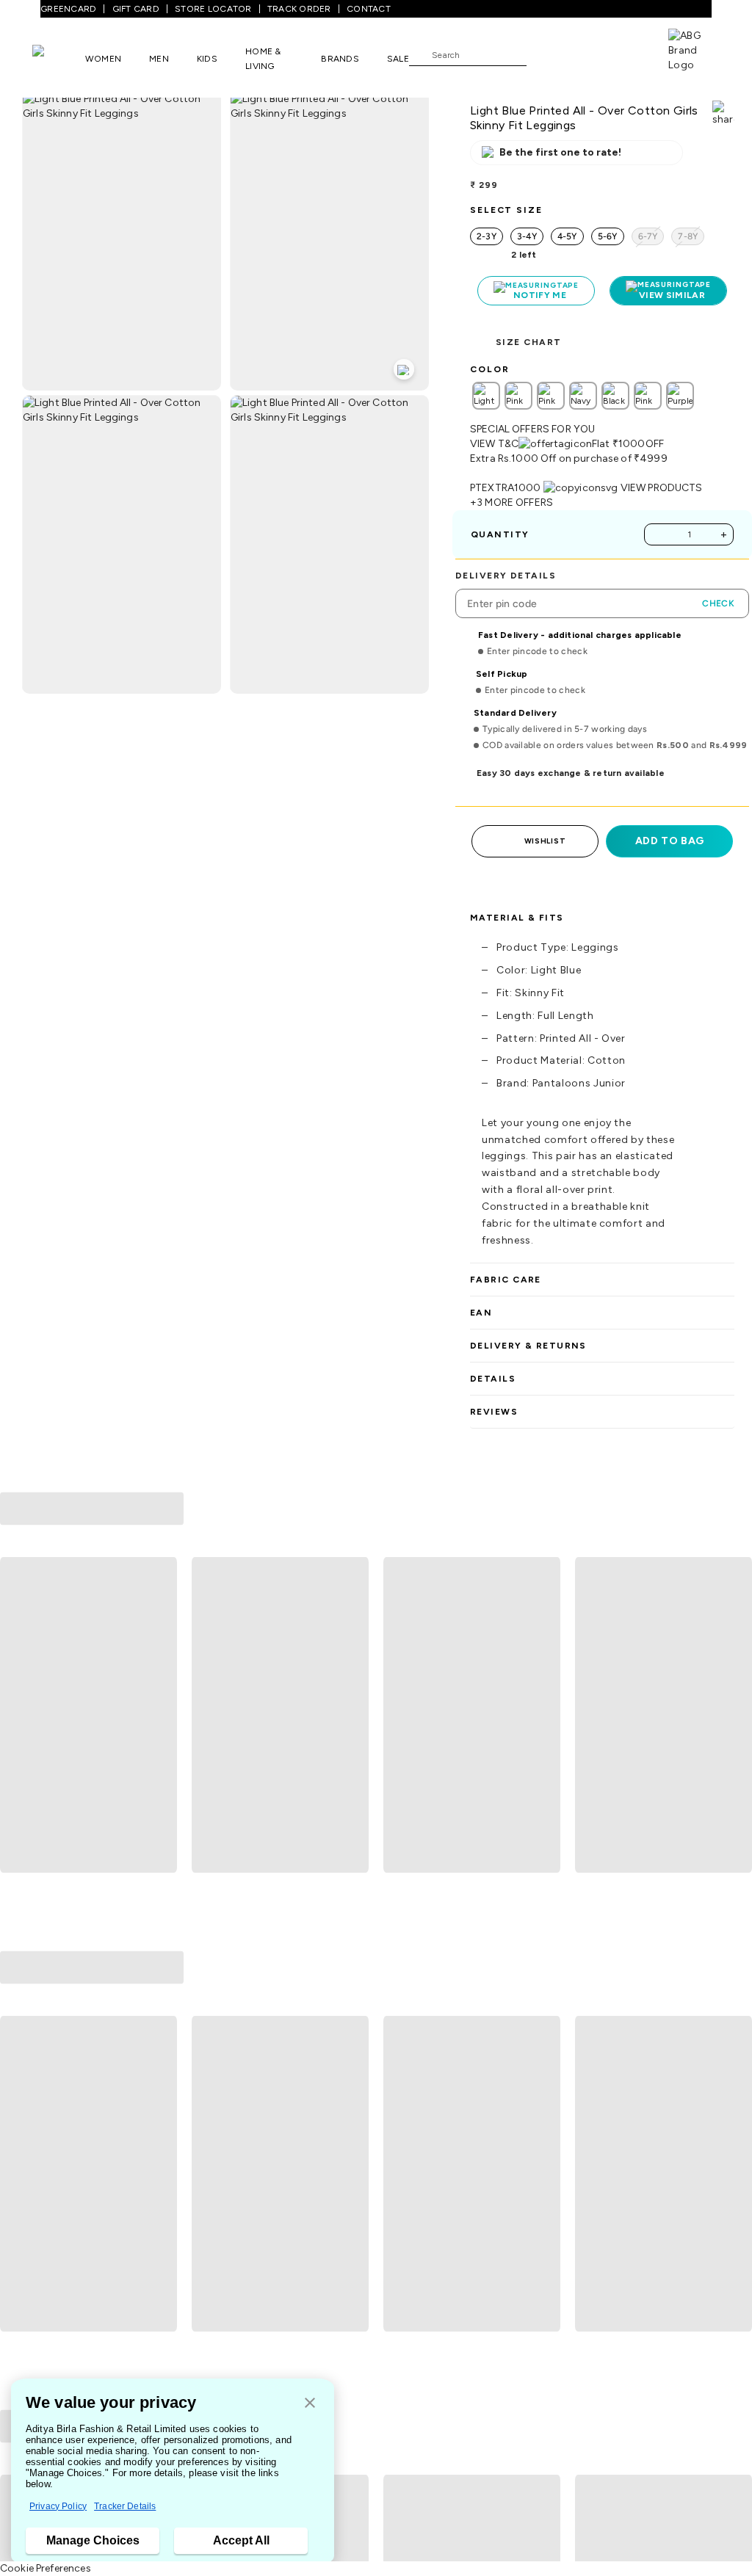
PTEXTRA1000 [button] (506, 488)
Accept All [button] (241, 2540)
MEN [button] (159, 59)
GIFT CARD (136, 9)
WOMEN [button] (103, 59)
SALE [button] (398, 59)
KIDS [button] (207, 59)
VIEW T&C (494, 444)
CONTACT (369, 9)
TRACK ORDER (299, 9)
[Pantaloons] (59, 58)
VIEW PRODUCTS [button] (662, 488)
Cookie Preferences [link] (46, 2568)
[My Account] (586, 54)
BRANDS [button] (340, 59)
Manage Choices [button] (93, 2540)
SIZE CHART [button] (528, 342)
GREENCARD (68, 9)
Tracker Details (125, 2506)
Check (718, 603)
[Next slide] (735, 1716)
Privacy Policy (58, 2506)
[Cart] (626, 54)
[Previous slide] (17, 1716)
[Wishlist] (545, 55)
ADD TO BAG (670, 841)
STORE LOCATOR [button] (213, 9)
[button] (310, 2404)
